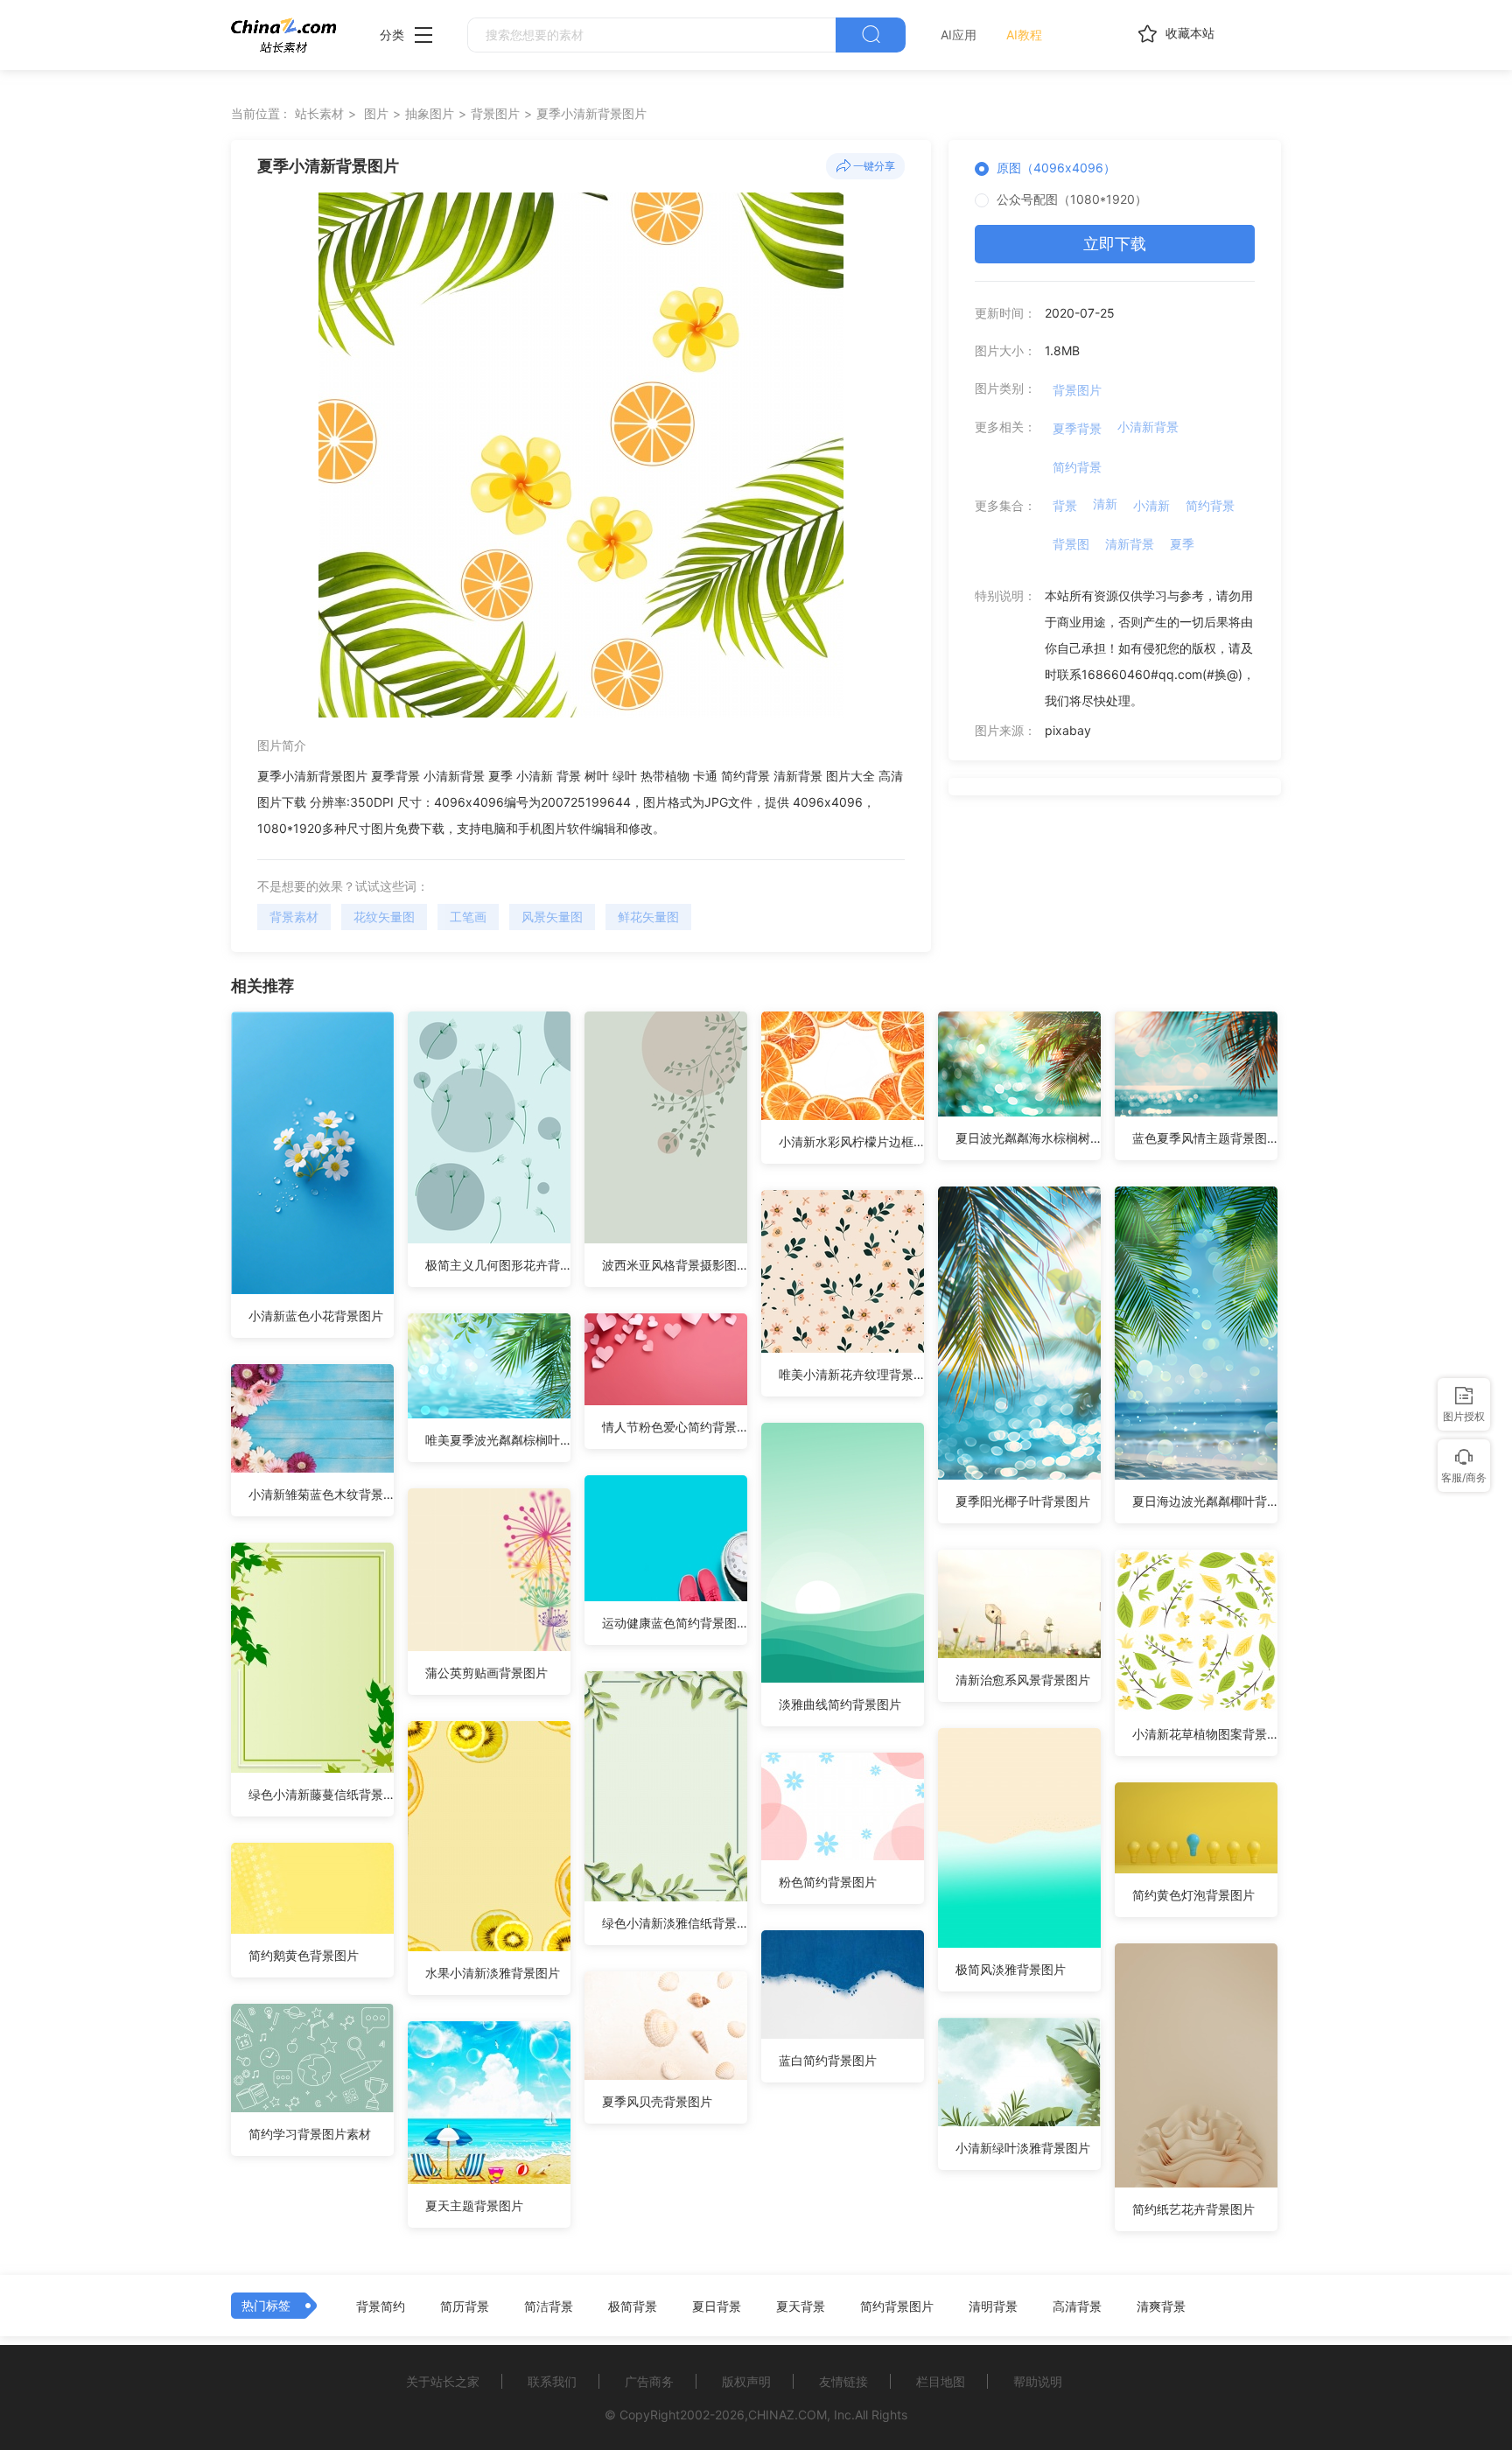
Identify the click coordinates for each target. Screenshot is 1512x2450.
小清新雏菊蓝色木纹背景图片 (321, 1494)
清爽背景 (1161, 2306)
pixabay (1068, 730)
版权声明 (746, 2381)
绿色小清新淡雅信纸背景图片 (675, 1923)
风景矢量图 (552, 917)
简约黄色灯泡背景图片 (1193, 1895)
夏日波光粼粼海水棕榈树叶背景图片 (1028, 1138)
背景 (1065, 505)
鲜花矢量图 (648, 917)
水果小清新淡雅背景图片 (493, 1973)
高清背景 (1077, 2306)
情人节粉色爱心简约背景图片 (675, 1427)
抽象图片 (430, 113)
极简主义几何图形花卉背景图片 (498, 1265)
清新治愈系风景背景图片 (1023, 1680)
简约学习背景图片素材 (310, 2134)
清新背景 (1130, 544)
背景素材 (294, 917)
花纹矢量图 (384, 917)
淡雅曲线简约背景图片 (840, 1704)
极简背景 (633, 2306)
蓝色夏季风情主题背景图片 (1205, 1138)
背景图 (1071, 544)
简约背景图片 (897, 2306)
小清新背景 (1148, 427)
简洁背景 (549, 2306)
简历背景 (465, 2306)
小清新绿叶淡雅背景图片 (1023, 2148)
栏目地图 (941, 2381)
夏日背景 (717, 2306)
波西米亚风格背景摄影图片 (675, 1265)
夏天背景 (801, 2306)
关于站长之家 (443, 2381)
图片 (376, 113)
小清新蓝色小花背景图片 (316, 1316)
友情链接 (843, 2381)
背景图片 (495, 113)
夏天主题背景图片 (474, 2205)
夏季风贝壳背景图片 (657, 2101)
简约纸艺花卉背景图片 (1193, 2209)
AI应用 (959, 35)
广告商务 (649, 2381)
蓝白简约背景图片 (828, 2060)
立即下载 (1115, 244)
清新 (1105, 504)
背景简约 (381, 2306)
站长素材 (319, 113)
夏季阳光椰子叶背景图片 (1023, 1501)
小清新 (1151, 505)
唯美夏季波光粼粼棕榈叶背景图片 (498, 1440)
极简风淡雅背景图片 (1011, 1969)
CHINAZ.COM (787, 2415)
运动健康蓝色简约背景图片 (675, 1623)
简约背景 (1077, 467)
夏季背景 (1077, 428)
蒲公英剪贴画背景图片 (486, 1673)
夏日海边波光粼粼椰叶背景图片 (1205, 1501)
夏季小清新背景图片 (591, 113)
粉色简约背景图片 (828, 1882)
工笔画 (468, 917)
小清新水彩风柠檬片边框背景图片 (851, 1141)
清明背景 (993, 2306)
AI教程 (1024, 35)
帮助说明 (1038, 2381)
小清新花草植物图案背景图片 (1205, 1734)
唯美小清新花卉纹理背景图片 (851, 1374)
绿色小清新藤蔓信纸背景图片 (321, 1794)
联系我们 (552, 2381)
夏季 (1182, 544)
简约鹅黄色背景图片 (304, 1955)
